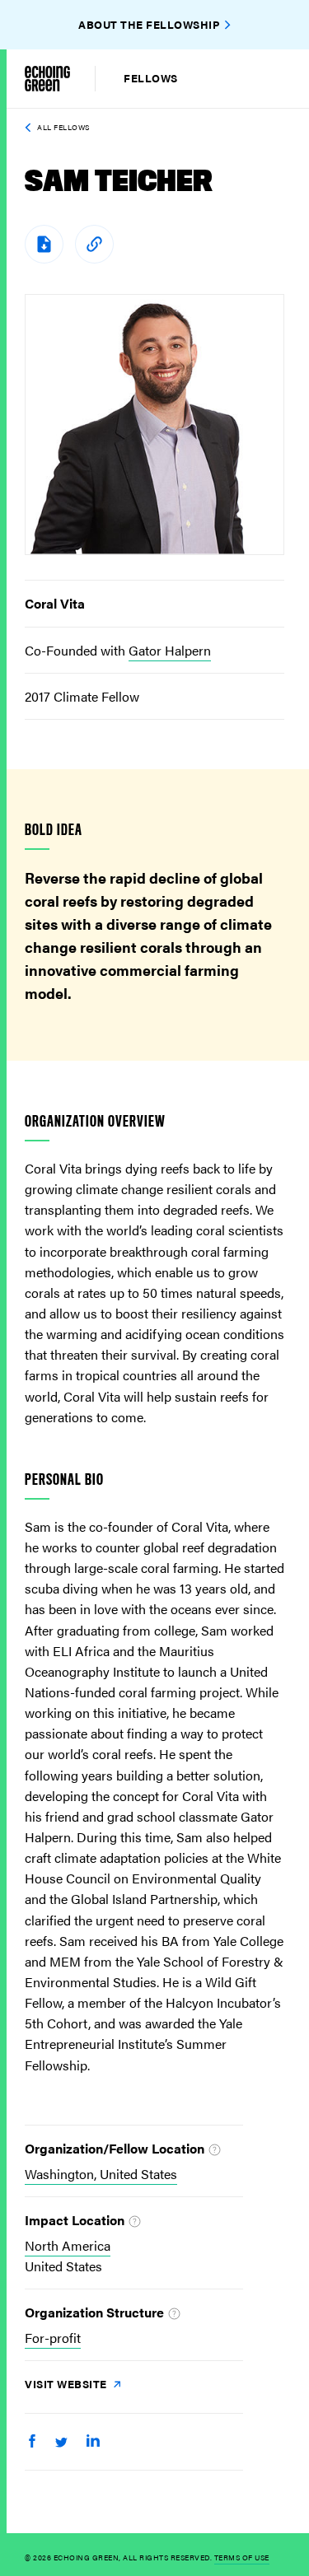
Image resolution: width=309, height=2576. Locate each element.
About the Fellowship (149, 24)
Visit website (67, 2384)
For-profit (53, 2338)
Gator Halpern (170, 650)
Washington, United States (101, 2174)
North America (68, 2245)
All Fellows (63, 127)
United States (63, 2266)
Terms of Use (242, 2557)
